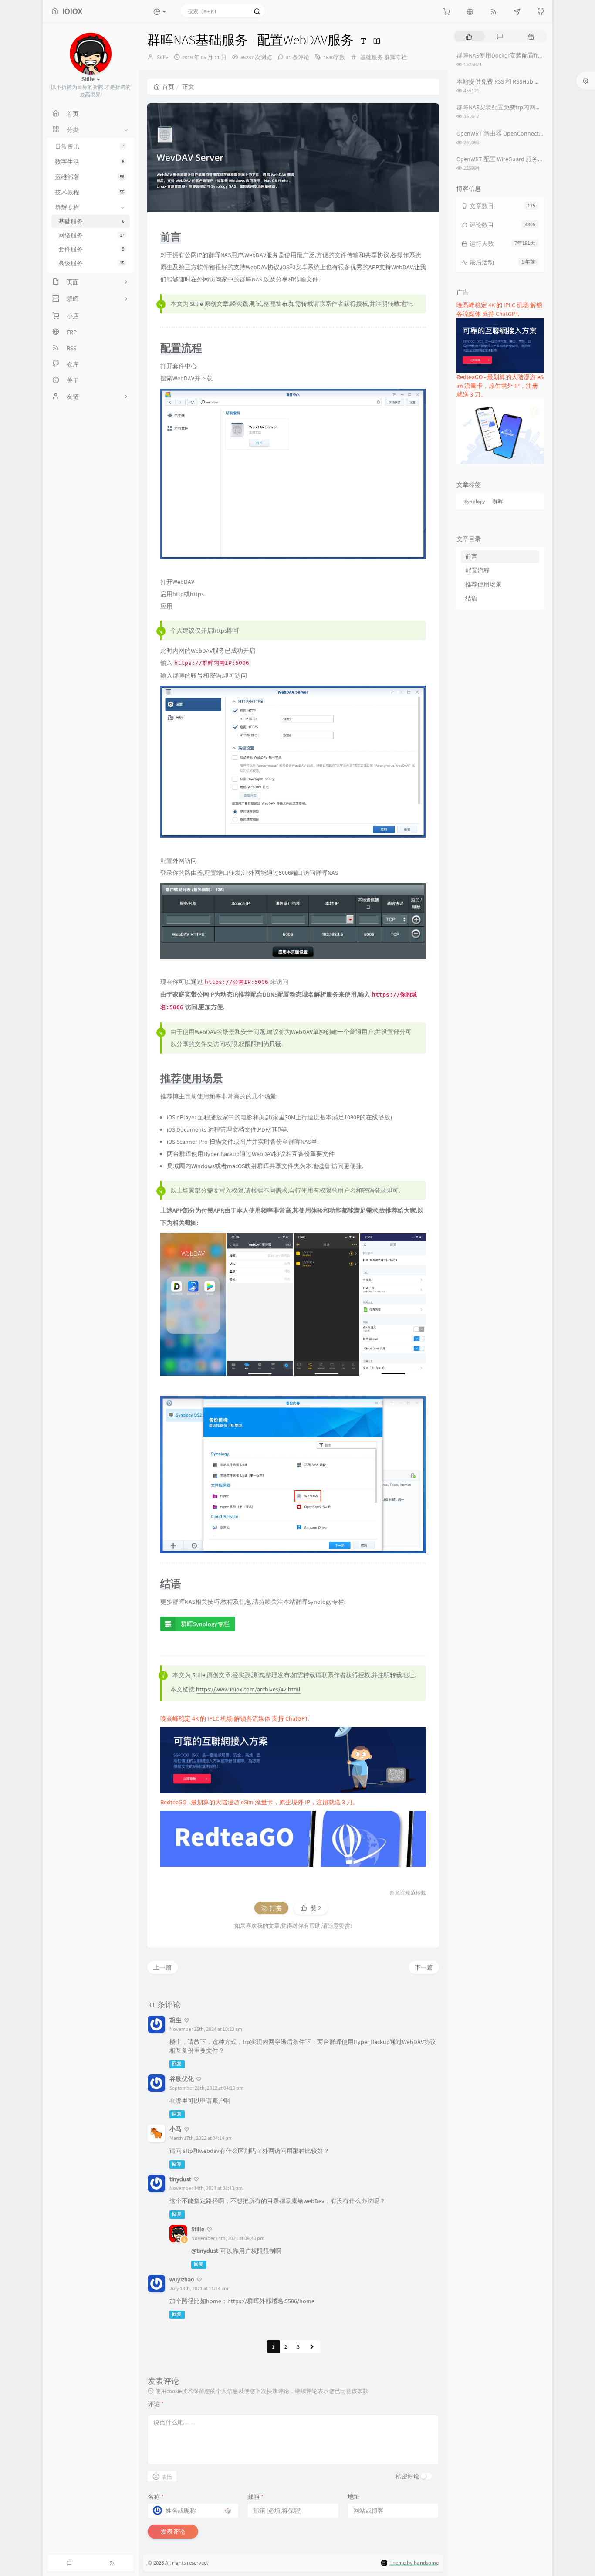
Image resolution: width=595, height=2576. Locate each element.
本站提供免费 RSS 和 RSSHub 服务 (502, 81)
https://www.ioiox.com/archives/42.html (248, 1689)
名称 (156, 2497)
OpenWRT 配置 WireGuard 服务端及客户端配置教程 (525, 159)
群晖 (498, 501)
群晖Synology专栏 (205, 1624)
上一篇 (162, 1967)
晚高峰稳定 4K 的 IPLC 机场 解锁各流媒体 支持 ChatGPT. (235, 1718)
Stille (162, 57)
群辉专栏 (396, 57)
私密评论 (407, 2476)
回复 (177, 2064)
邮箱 (255, 2497)
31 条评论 (297, 57)
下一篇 (424, 1967)
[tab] (469, 36)
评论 (156, 2404)
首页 (168, 87)
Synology (475, 501)
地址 (354, 2497)
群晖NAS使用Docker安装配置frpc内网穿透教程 (519, 55)
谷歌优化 (182, 2079)
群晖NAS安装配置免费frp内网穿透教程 (508, 107)
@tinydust (205, 2251)
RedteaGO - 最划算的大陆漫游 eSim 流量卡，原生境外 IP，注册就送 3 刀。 (259, 1802)
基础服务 (372, 57)
